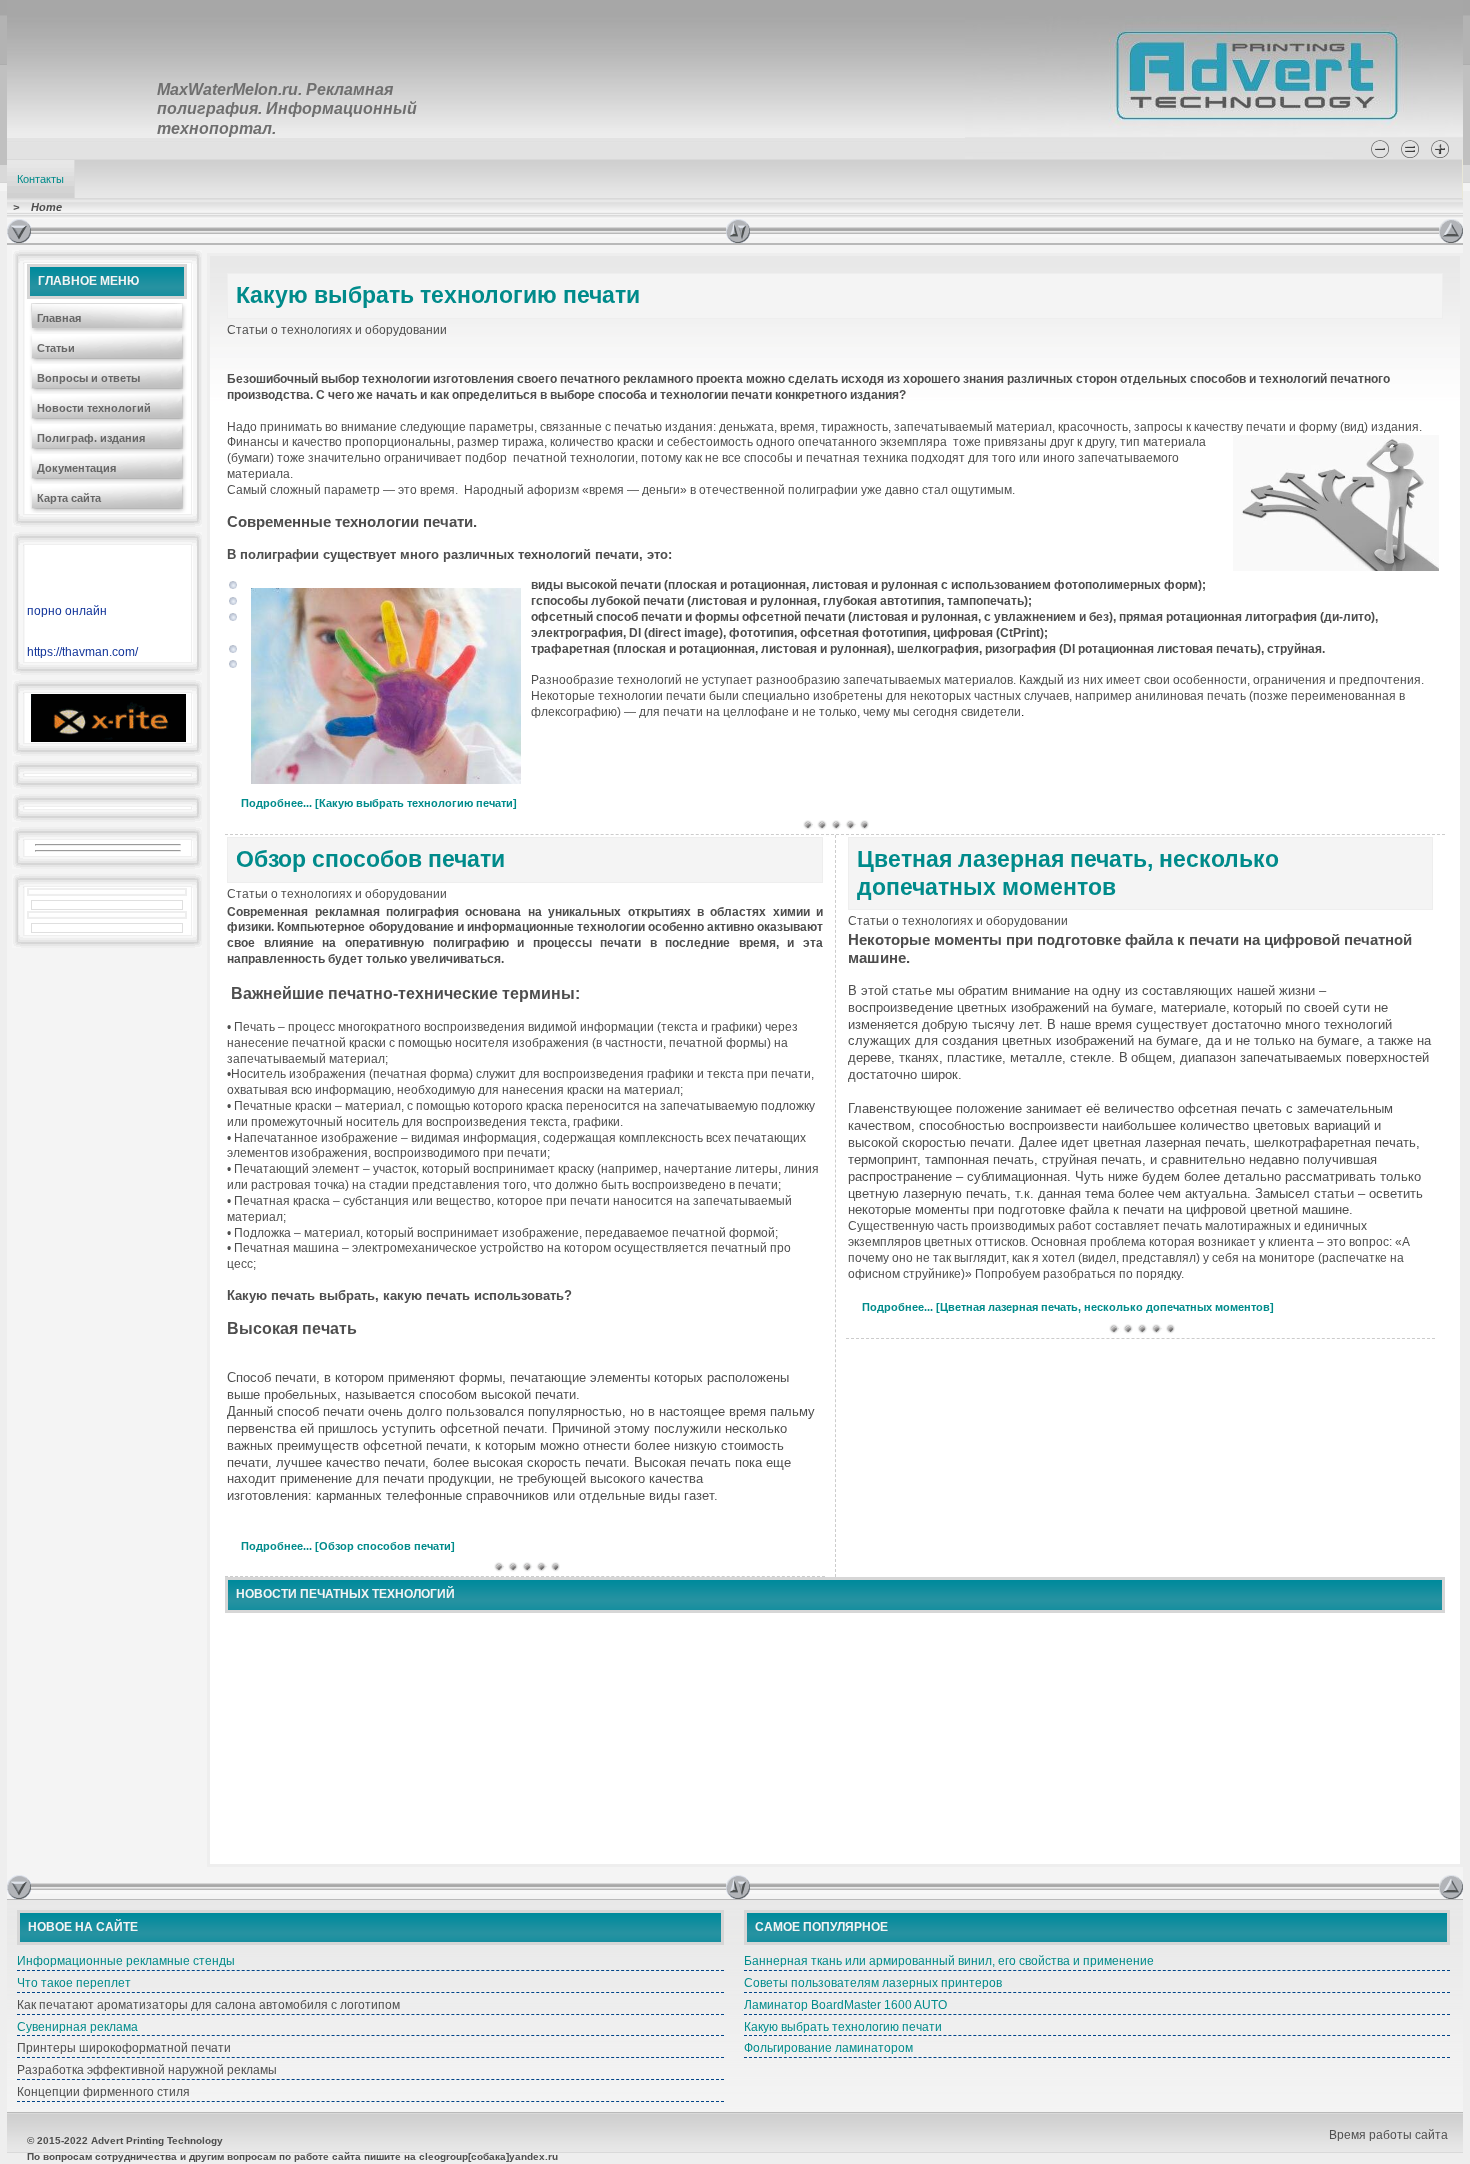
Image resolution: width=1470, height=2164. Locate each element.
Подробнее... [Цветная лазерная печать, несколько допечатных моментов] (1068, 1307)
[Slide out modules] (1451, 231)
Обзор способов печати (370, 859)
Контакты (40, 179)
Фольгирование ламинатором (828, 2048)
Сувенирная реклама (77, 2027)
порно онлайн (67, 611)
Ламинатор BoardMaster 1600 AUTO (845, 2005)
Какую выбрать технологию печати (438, 295)
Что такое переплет (74, 1983)
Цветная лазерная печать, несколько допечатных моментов (1068, 873)
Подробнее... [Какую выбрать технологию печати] (379, 803)
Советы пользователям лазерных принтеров (873, 1983)
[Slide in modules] (19, 231)
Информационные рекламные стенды (126, 1961)
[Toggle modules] (1082, 231)
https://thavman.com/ (82, 652)
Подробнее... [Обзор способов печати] (348, 1546)
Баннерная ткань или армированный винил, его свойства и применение (949, 1961)
